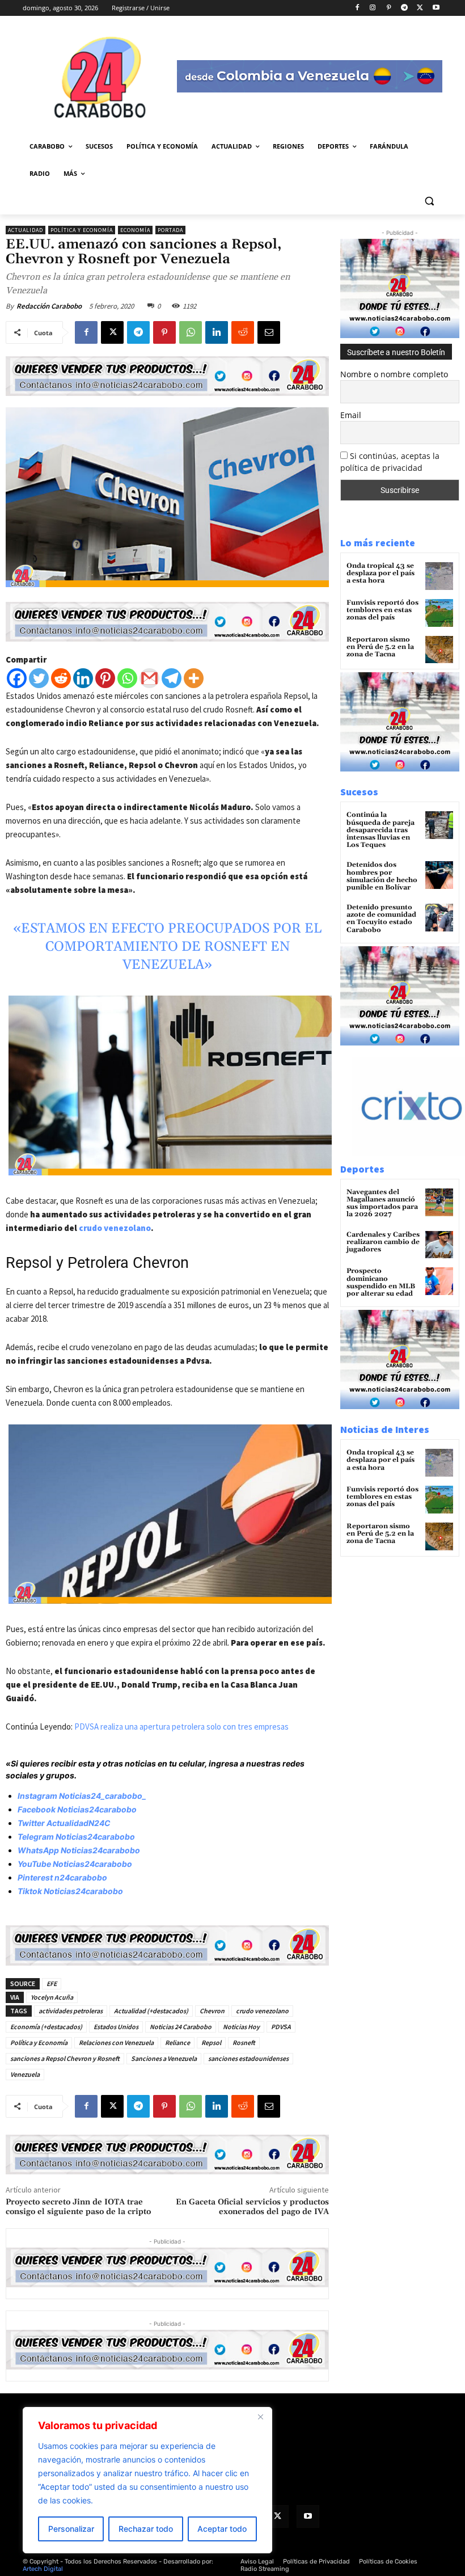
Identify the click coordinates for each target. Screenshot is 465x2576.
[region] (147, 2480)
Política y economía (82, 230)
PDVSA (281, 2027)
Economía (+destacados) (46, 2027)
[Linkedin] (217, 332)
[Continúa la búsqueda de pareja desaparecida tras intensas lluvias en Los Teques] (439, 825)
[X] (420, 8)
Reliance (177, 2042)
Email (351, 415)
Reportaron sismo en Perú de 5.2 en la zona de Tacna (380, 647)
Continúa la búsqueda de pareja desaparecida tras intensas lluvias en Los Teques (381, 830)
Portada (170, 230)
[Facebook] (357, 8)
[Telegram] (405, 8)
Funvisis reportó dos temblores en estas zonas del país (382, 610)
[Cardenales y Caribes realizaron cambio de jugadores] (439, 1245)
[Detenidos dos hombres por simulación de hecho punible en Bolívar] (439, 875)
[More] (194, 678)
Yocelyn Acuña (52, 1997)
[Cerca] (260, 2417)
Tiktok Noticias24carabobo (70, 1891)
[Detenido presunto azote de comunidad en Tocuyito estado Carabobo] (439, 918)
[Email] (269, 332)
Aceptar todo (222, 2529)
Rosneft (244, 2042)
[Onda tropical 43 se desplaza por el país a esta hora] (439, 576)
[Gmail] (149, 678)
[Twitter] (39, 678)
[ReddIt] (243, 332)
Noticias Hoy (241, 2027)
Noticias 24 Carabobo (181, 2027)
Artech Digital (43, 2569)
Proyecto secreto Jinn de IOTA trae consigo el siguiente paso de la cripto (78, 2207)
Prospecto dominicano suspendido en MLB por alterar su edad (381, 1282)
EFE (52, 1983)
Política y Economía (39, 2042)
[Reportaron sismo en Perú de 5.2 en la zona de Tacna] (439, 650)
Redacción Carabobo (49, 306)
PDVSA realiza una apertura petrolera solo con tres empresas (181, 1727)
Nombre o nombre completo (394, 374)
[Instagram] (373, 8)
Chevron (212, 2011)
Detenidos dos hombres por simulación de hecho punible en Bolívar (382, 876)
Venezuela (25, 2074)
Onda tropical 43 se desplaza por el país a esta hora (381, 573)
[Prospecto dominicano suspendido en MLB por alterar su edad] (439, 1281)
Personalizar (71, 2529)
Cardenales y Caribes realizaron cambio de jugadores (383, 1242)
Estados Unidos (116, 2027)
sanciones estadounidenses (248, 2058)
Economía (135, 230)
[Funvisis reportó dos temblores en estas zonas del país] (439, 613)
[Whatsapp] (127, 678)
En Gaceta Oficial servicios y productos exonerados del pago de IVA (252, 2207)
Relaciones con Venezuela (116, 2042)
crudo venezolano (115, 1228)
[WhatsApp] (191, 332)
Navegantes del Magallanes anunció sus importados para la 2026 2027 (382, 1203)
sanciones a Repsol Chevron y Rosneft (65, 2058)
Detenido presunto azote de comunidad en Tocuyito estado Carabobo (381, 919)
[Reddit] (61, 678)
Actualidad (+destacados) (151, 2011)
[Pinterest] (389, 8)
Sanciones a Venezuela (164, 2058)
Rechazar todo (146, 2529)
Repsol (211, 2042)
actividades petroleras (71, 2011)
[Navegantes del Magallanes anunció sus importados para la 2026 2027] (439, 1202)
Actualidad (26, 230)
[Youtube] (436, 8)
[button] (429, 201)
